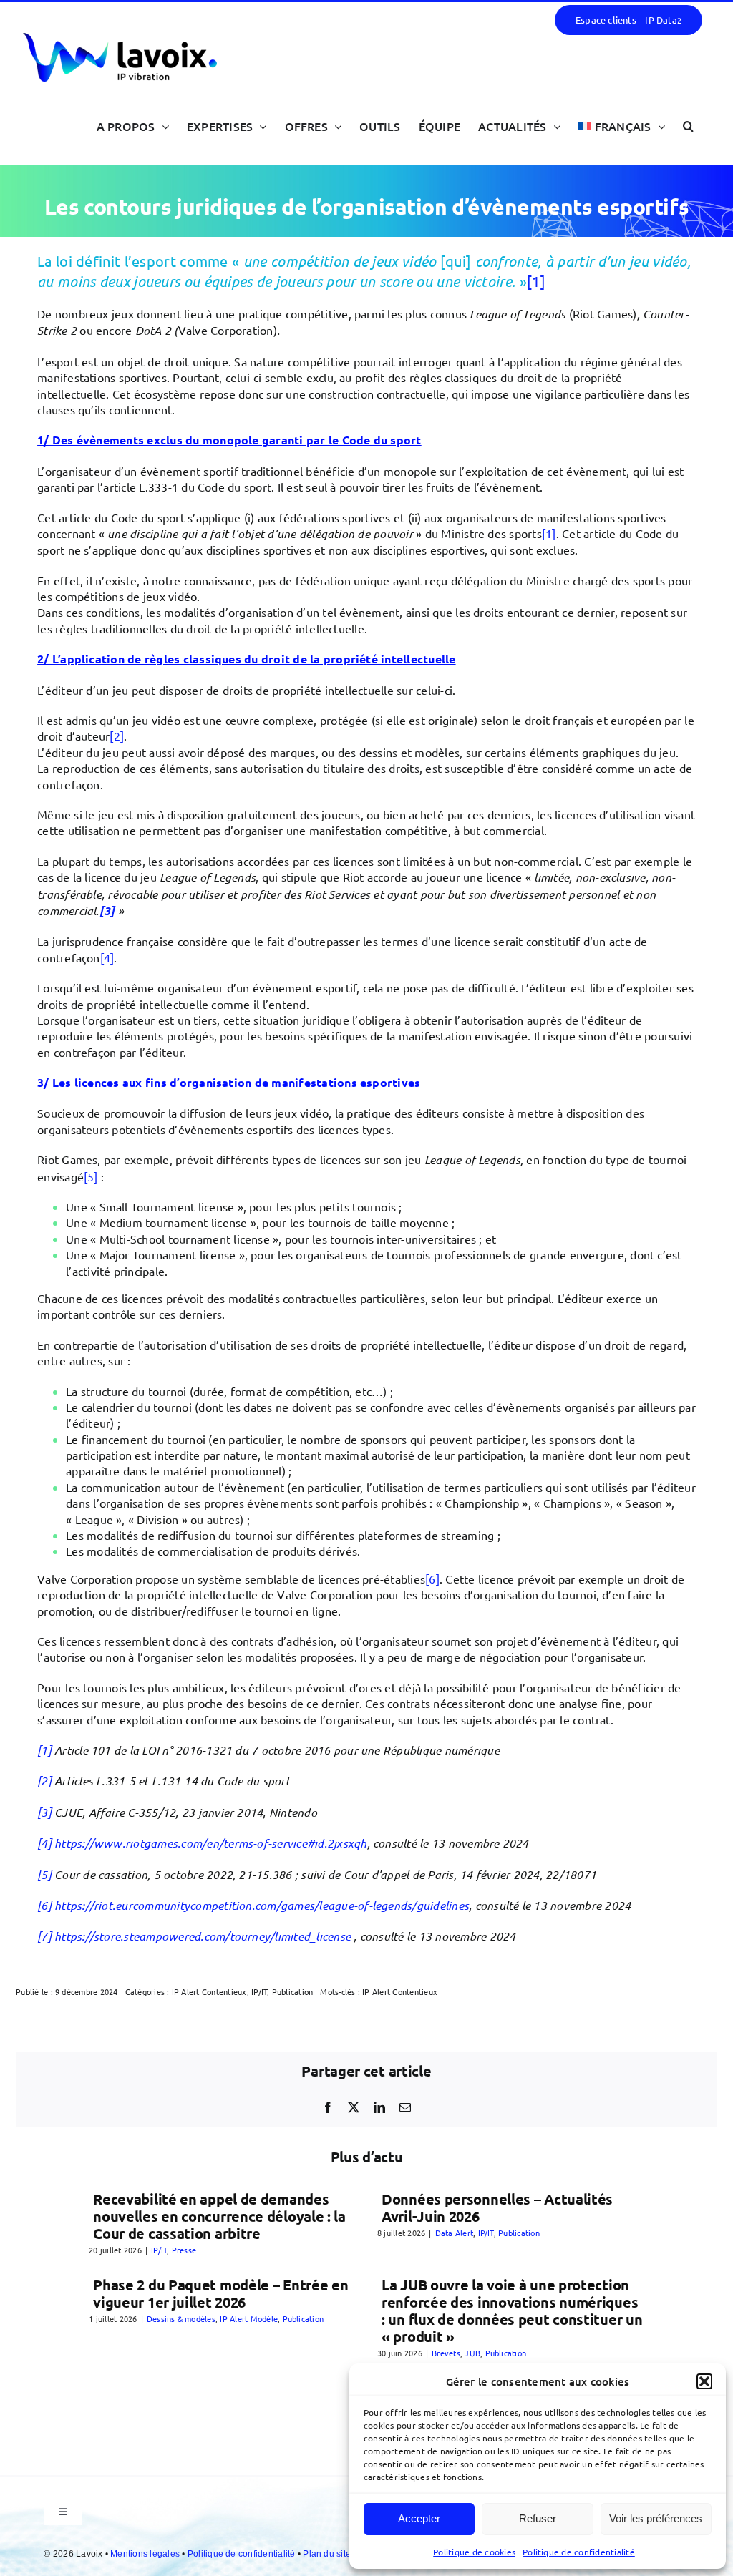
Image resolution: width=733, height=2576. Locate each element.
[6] (432, 1579)
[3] (44, 1812)
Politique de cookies (474, 2552)
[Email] (405, 2107)
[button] (704, 2381)
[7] (44, 1936)
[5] (91, 1176)
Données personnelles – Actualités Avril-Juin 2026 (497, 2207)
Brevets (446, 2353)
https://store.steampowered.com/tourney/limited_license (203, 1936)
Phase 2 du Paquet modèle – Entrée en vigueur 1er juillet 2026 (220, 2293)
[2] (117, 736)
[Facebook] (328, 2107)
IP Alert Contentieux (209, 1991)
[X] (354, 2107)
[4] (107, 957)
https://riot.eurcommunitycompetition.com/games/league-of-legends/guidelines (262, 1905)
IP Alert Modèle (249, 2318)
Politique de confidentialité (579, 2552)
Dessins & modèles (181, 2318)
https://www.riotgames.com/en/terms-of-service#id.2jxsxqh (210, 1843)
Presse (184, 2250)
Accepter (419, 2518)
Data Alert (454, 2233)
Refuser (538, 2518)
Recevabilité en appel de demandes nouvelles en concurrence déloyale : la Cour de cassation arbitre (219, 2216)
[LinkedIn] (379, 2107)
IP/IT (259, 1991)
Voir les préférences (656, 2518)
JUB (472, 2353)
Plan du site (328, 2554)
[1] (536, 281)
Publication (293, 1991)
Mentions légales (146, 2554)
